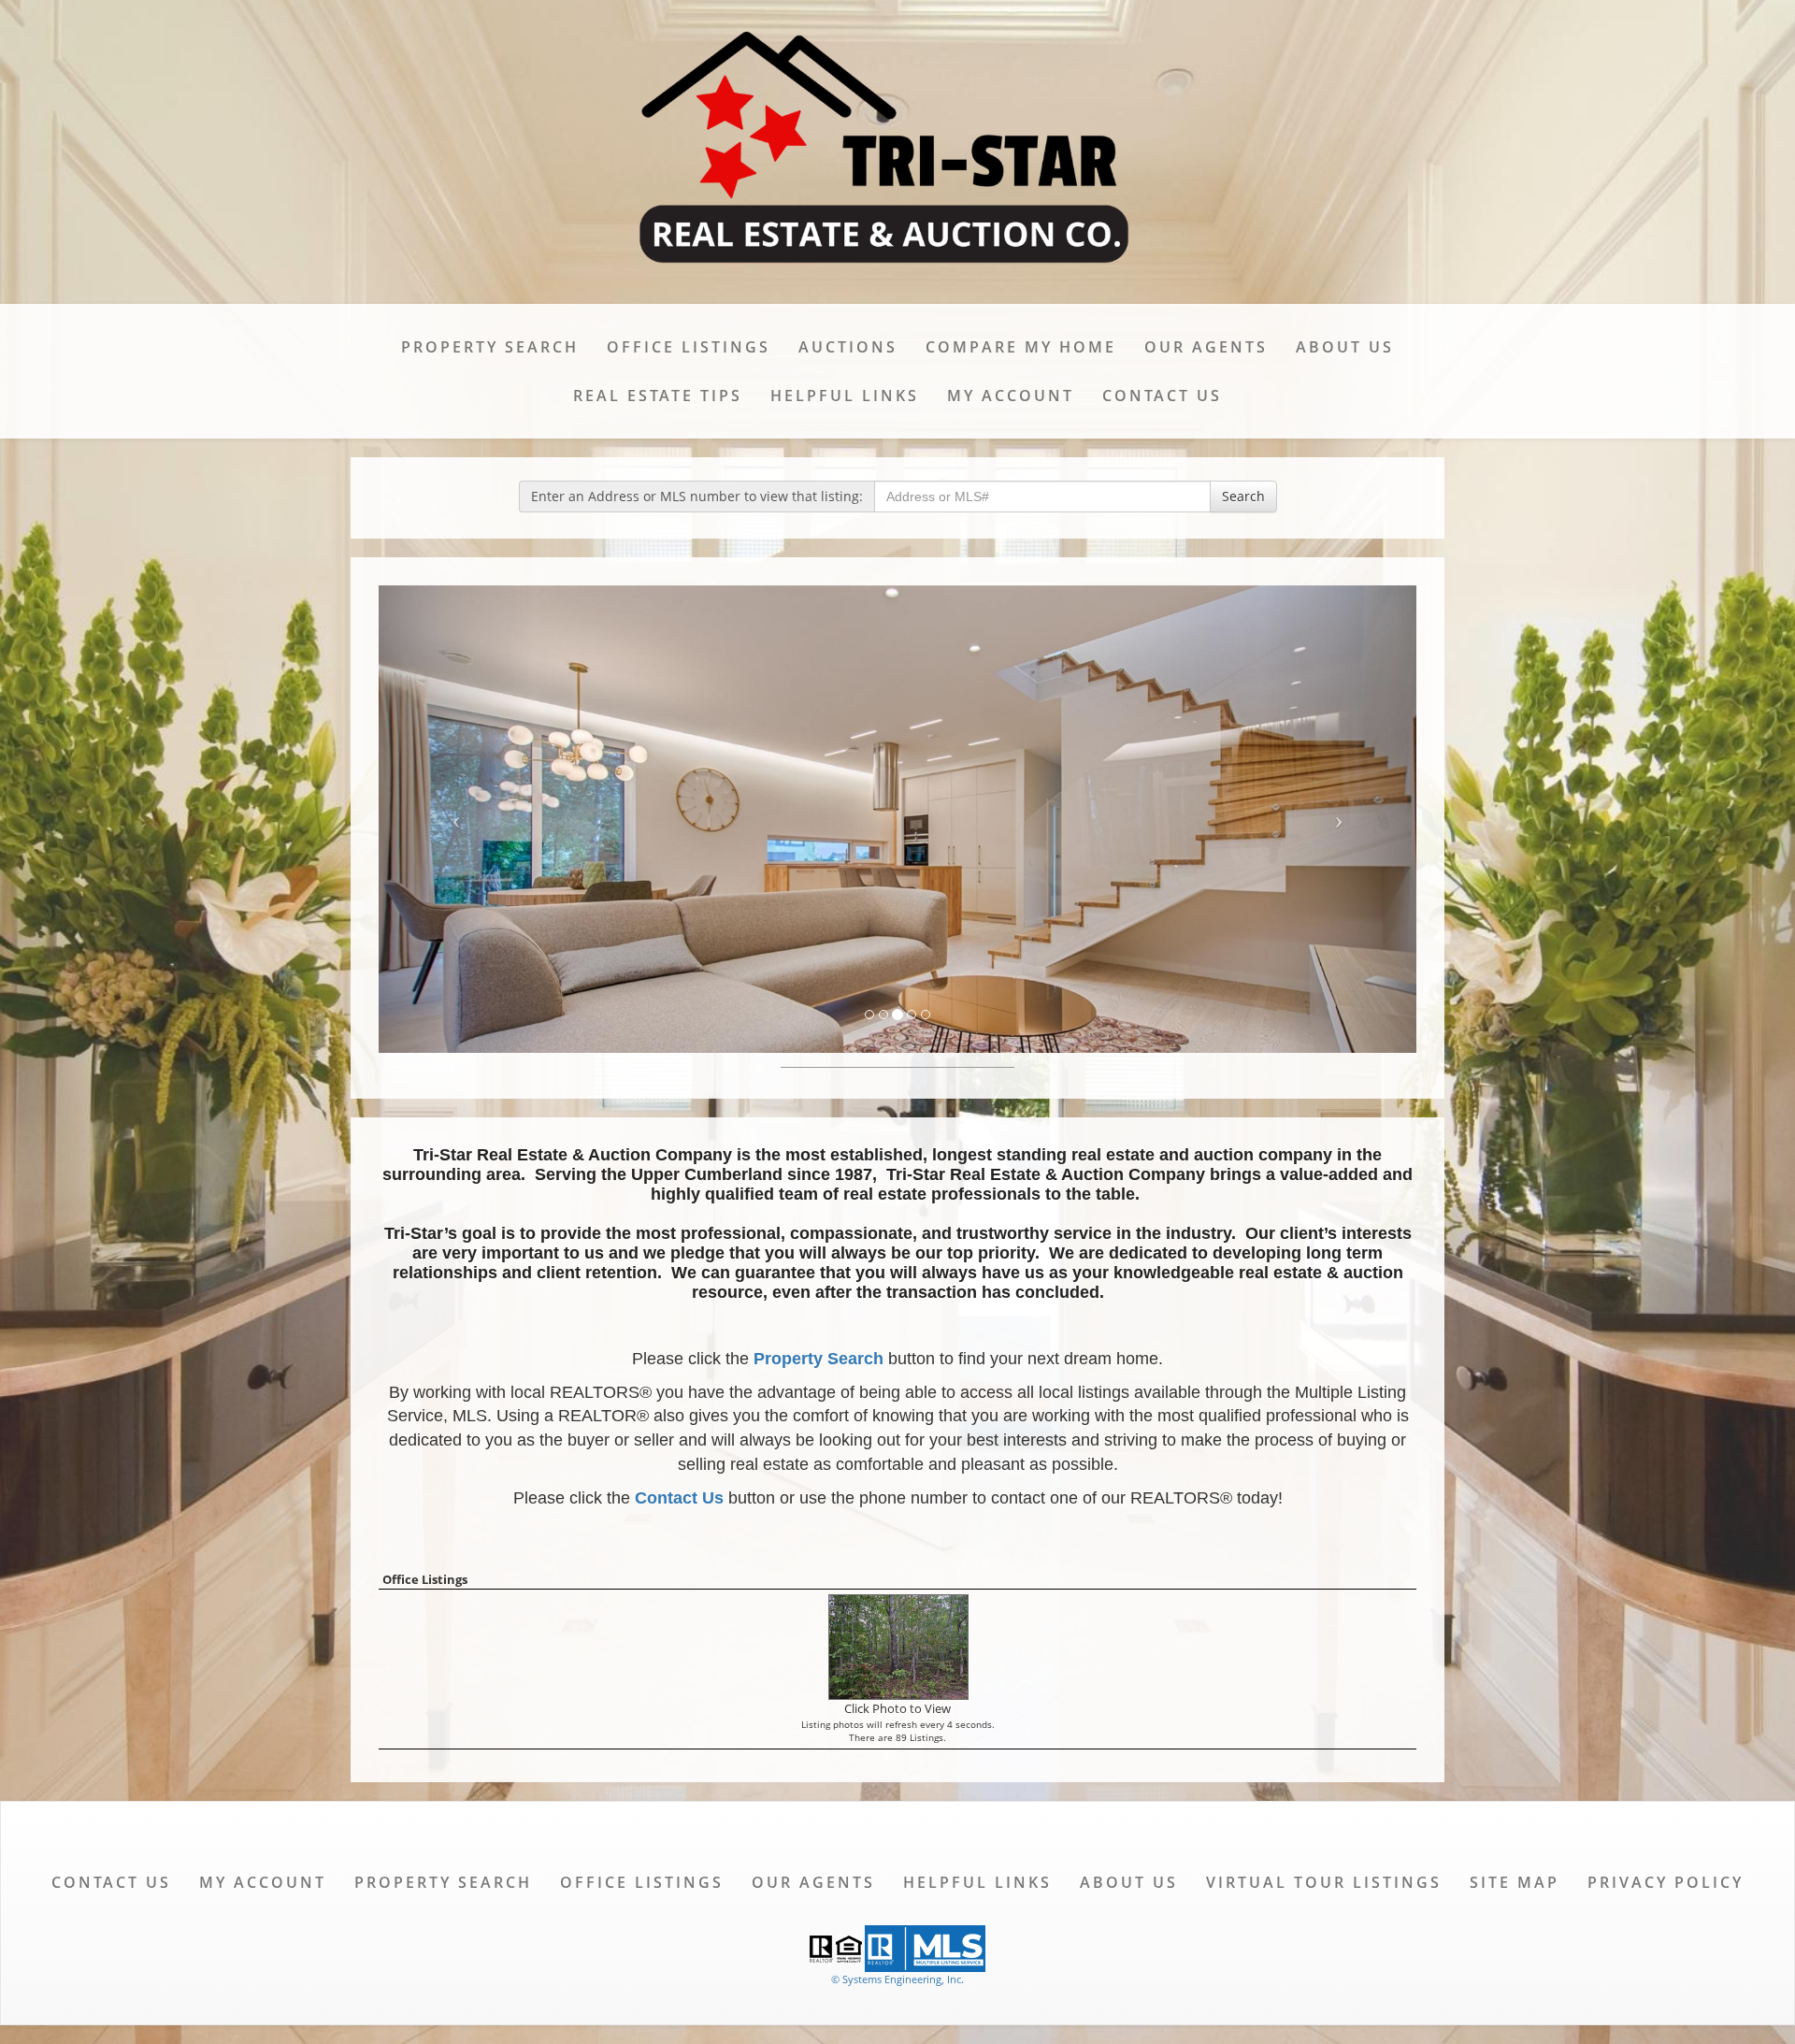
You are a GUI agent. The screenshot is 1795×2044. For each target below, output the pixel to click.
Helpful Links (845, 396)
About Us (1345, 347)
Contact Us (1162, 396)
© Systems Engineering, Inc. (897, 1979)
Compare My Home (1021, 347)
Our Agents (1206, 347)
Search (1243, 496)
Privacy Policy (1666, 1882)
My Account (1011, 396)
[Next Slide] (1339, 819)
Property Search (490, 347)
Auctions (848, 347)
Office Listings (689, 347)
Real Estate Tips (658, 396)
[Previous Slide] (457, 819)
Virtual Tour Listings (1324, 1882)
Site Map (1515, 1882)
